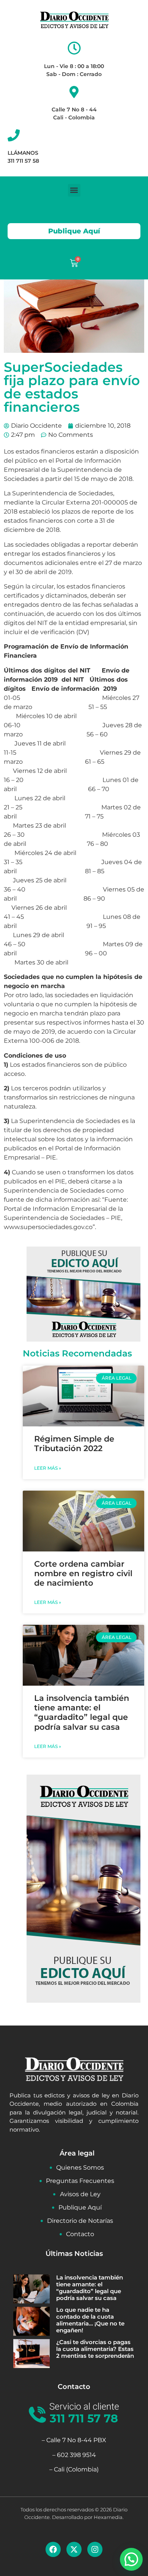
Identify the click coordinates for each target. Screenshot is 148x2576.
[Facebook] (53, 2549)
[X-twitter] (74, 2549)
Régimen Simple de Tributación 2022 (74, 1443)
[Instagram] (95, 2549)
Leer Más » (48, 1468)
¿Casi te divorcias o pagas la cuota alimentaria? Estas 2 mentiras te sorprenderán (95, 2349)
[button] (74, 190)
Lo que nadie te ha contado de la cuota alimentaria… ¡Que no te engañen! (90, 2320)
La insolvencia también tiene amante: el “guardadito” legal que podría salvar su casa (82, 1712)
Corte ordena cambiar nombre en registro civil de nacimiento (83, 1573)
